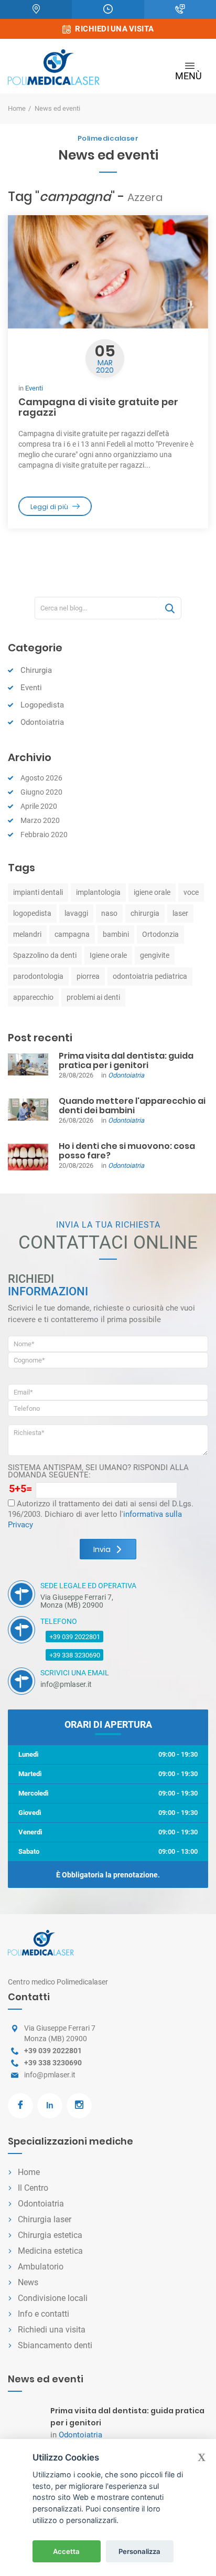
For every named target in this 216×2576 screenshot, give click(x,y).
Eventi (34, 388)
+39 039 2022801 (75, 1637)
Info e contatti (44, 2314)
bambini (116, 934)
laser (180, 913)
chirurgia (145, 913)
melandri (27, 934)
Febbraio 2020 (44, 835)
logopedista (32, 913)
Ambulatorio (41, 2267)
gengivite (155, 955)
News (28, 2282)
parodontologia (38, 976)
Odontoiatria (42, 722)
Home (17, 108)
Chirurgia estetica (50, 2235)
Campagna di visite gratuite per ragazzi (98, 407)
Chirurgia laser (45, 2219)
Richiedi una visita (52, 2330)
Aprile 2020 (39, 806)
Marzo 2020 (40, 820)
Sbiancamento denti (55, 2345)
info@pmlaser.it (50, 2075)
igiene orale (152, 892)
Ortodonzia (160, 934)
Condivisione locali (53, 2298)
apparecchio (33, 997)
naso (109, 913)
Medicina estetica (50, 2251)
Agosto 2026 (41, 778)
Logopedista (42, 705)
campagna (72, 934)
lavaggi (76, 913)
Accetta (66, 2551)
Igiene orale (108, 955)
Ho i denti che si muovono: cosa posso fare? (127, 1151)
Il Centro (33, 2188)
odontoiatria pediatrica (150, 976)
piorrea (88, 976)
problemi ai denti (93, 997)
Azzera (145, 197)
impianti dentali (38, 892)
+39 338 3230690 (75, 1655)
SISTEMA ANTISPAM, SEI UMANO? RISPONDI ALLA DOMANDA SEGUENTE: (98, 1471)
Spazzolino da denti (45, 955)
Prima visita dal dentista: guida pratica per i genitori (126, 1060)
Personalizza (139, 2551)
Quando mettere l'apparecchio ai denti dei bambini (132, 1106)
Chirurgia (36, 670)
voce (191, 892)
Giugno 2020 (41, 792)
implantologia (98, 892)
